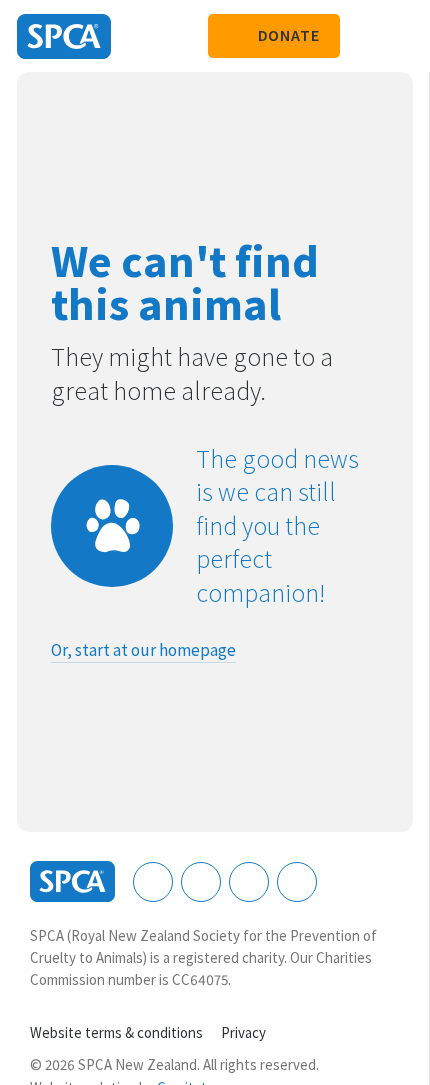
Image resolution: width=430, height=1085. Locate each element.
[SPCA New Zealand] (64, 36)
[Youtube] (249, 882)
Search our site (365, 36)
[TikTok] (297, 882)
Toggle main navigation (398, 36)
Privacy (243, 1032)
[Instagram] (201, 882)
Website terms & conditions (116, 1032)
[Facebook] (153, 882)
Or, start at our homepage (143, 650)
